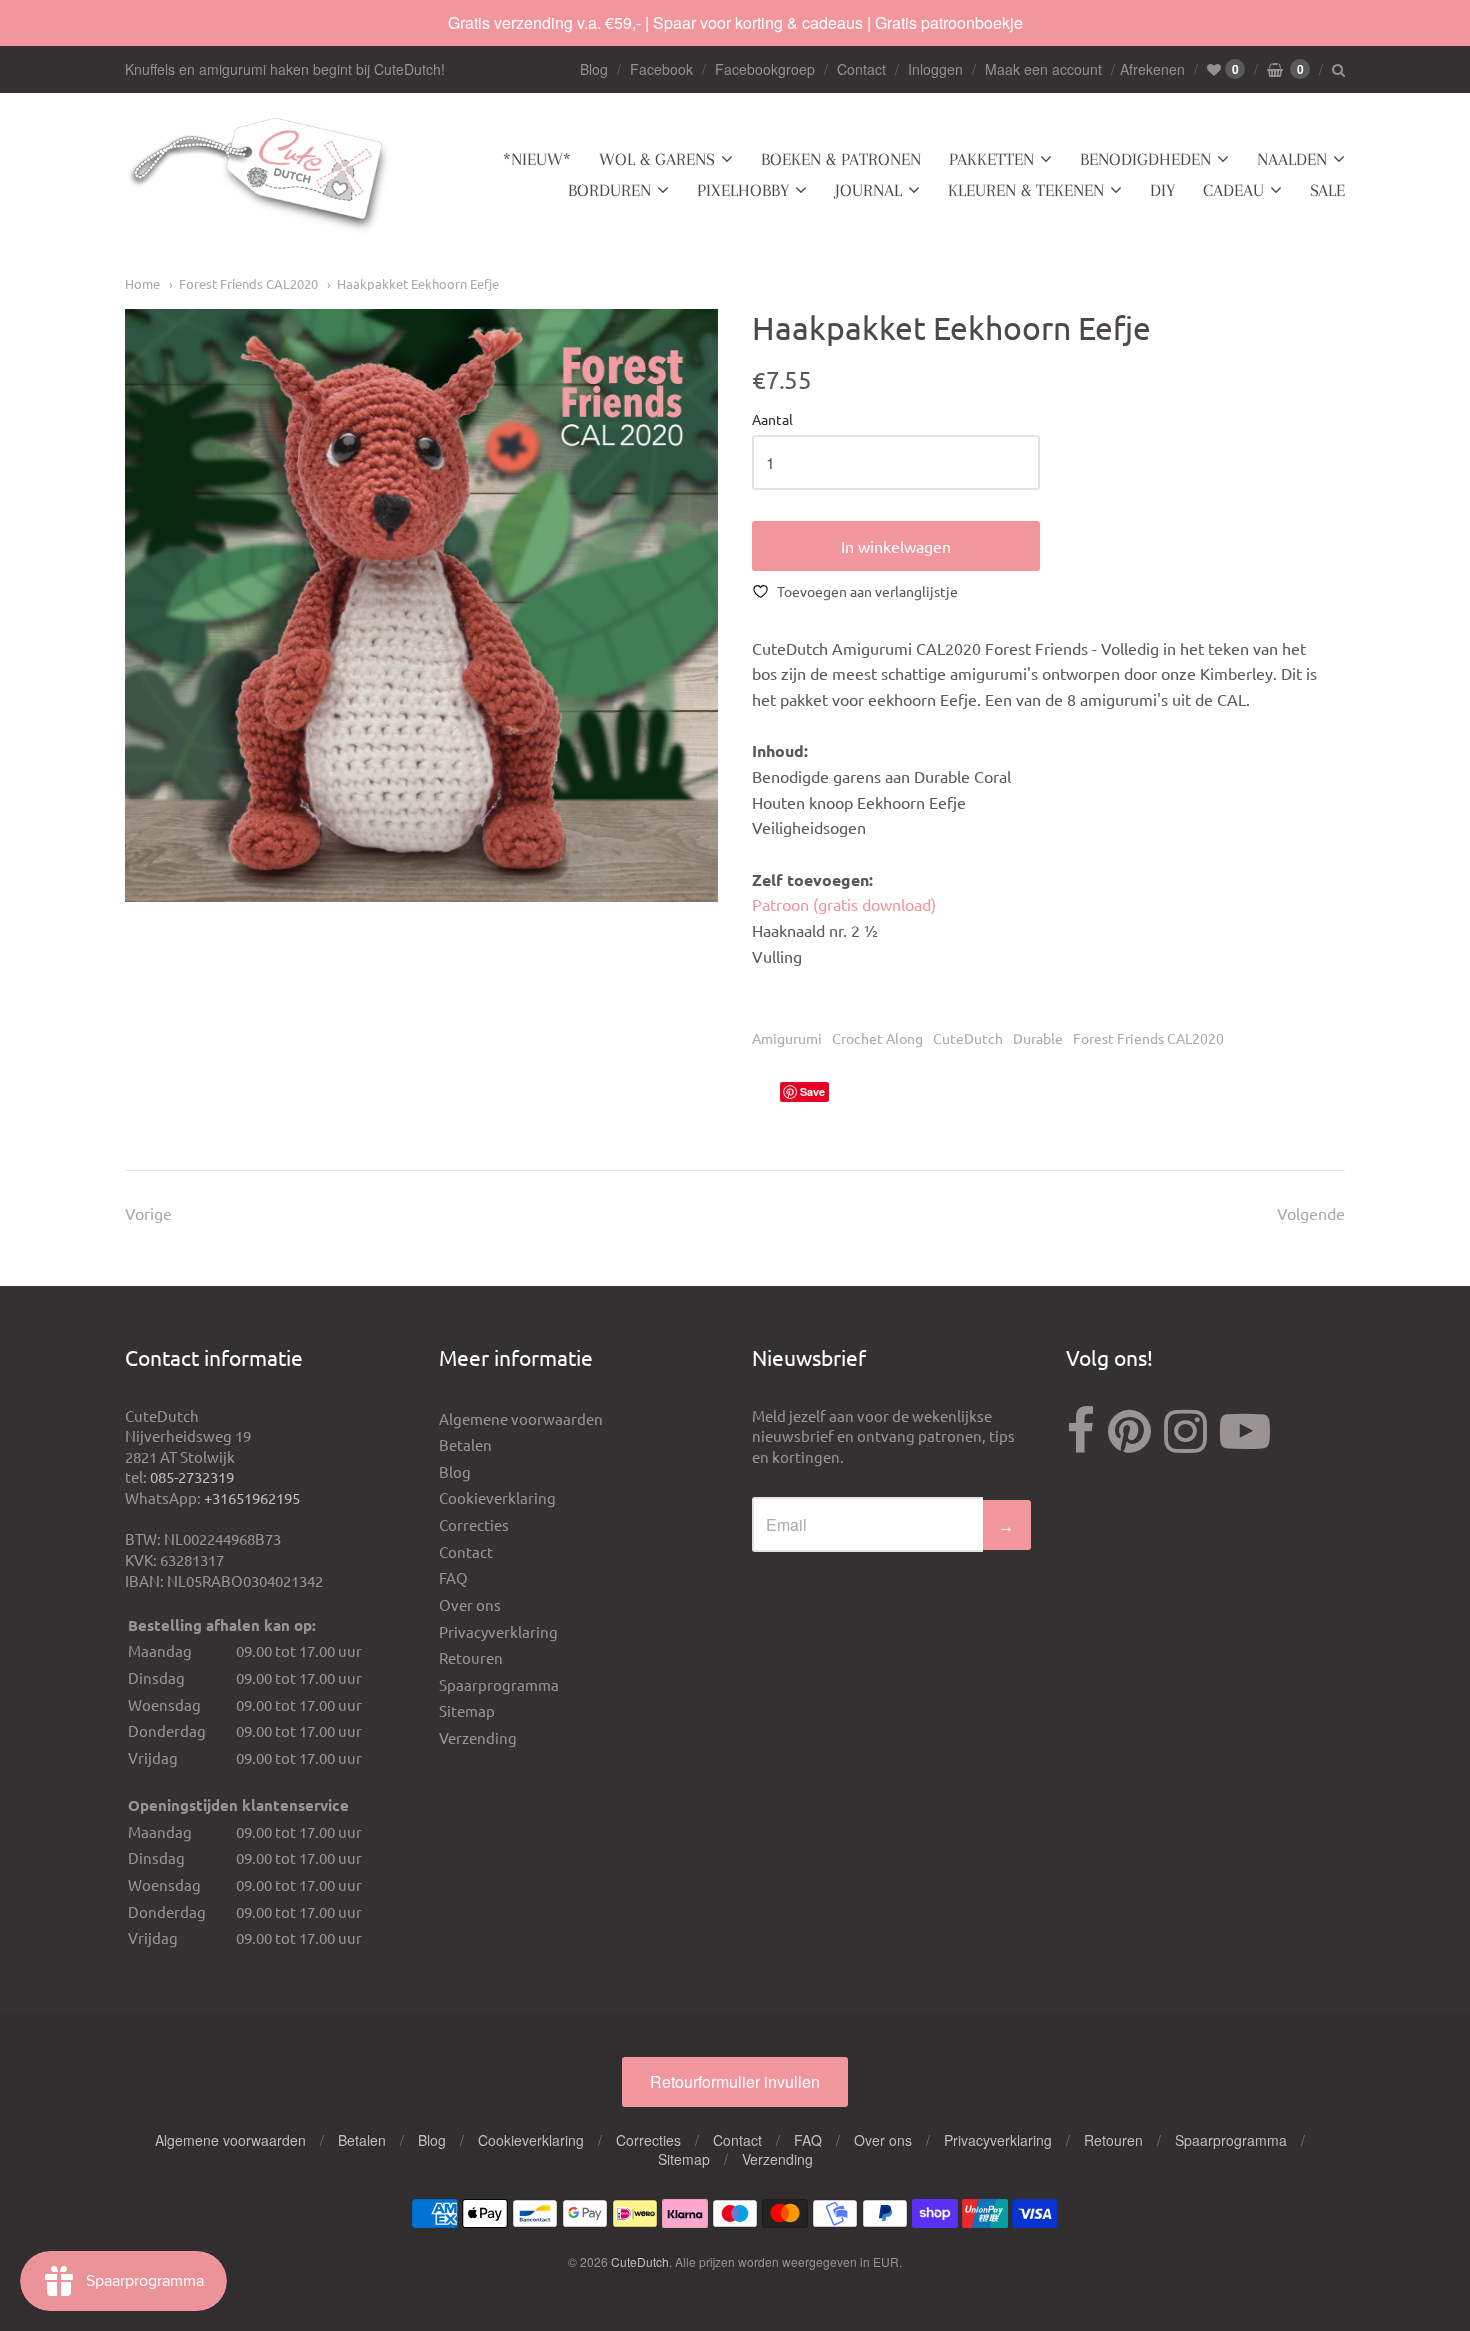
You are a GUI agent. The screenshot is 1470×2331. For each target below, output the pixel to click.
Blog (594, 69)
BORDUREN (609, 190)
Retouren (471, 1657)
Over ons (470, 1604)
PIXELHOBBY (743, 190)
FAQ (453, 1577)
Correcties (474, 1524)
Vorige (148, 1213)
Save (812, 1091)
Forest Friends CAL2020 (248, 283)
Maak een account (1043, 69)
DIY (1162, 190)
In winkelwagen (896, 546)
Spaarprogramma (499, 1684)
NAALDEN (1292, 159)
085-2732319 (192, 1476)
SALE (1327, 190)
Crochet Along (877, 1038)
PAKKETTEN (991, 159)
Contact (861, 69)
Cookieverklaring (497, 1497)
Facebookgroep (765, 69)
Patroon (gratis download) (844, 904)
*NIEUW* (537, 159)
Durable (1038, 1038)
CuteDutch (968, 1038)
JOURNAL (868, 190)
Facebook (661, 69)
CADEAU (1233, 190)
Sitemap (467, 1710)
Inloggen (935, 69)
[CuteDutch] (260, 175)
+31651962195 (252, 1497)
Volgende (1311, 1213)
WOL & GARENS (657, 159)
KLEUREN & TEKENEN (1026, 190)
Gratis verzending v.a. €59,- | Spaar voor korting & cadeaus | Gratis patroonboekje (735, 22)
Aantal (772, 420)
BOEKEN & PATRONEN (841, 159)
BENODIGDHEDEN (1145, 159)
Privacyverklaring (498, 1631)
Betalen (465, 1444)
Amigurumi (787, 1038)
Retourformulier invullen (735, 2081)
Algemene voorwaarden (521, 1418)
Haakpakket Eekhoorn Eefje (418, 283)
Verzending (478, 1737)
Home (142, 283)
